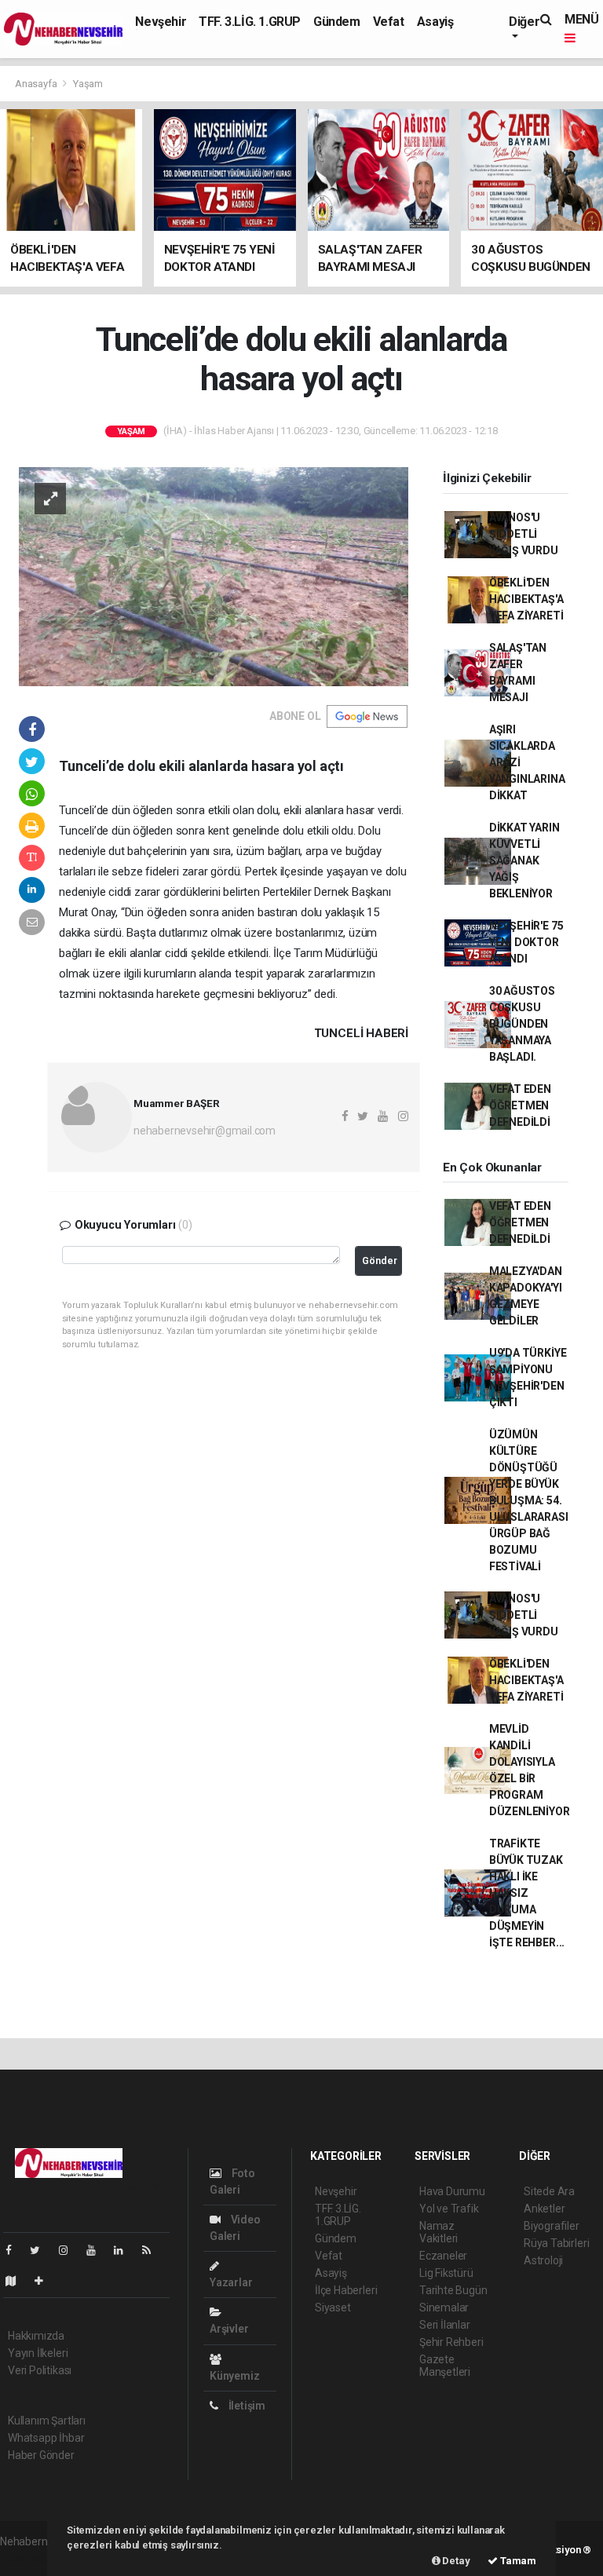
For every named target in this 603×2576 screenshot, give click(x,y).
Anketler (544, 2209)
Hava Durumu (452, 2191)
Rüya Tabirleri (556, 2243)
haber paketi (30, 2558)
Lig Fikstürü (446, 2273)
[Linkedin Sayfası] (125, 2250)
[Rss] (153, 2250)
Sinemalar (444, 2307)
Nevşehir (161, 22)
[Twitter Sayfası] (41, 2250)
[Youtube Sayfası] (97, 2250)
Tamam (517, 2561)
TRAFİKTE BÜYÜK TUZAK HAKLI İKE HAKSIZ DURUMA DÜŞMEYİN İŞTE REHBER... (527, 1893)
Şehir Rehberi (451, 2342)
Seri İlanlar (445, 2325)
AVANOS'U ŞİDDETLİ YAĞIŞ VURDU (524, 534)
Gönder (380, 1261)
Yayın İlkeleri (38, 2353)
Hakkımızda (36, 2336)
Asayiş (435, 22)
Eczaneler (443, 2256)
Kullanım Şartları (47, 2421)
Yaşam (88, 84)
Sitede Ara (549, 2191)
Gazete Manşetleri (445, 2366)
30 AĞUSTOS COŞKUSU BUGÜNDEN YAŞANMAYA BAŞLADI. (522, 1024)
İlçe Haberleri (346, 2290)
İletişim (246, 2406)
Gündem (337, 22)
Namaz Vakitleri (439, 2232)
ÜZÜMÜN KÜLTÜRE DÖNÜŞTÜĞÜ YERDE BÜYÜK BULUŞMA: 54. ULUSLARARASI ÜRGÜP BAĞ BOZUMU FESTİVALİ (529, 1500)
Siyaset (333, 2307)
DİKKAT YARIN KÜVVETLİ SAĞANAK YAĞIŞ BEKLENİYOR (524, 860)
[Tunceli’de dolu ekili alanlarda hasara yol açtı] (214, 575)
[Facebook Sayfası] (15, 2250)
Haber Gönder (41, 2455)
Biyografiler (552, 2226)
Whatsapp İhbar (46, 2438)
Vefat (389, 22)
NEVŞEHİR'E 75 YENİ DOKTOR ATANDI (526, 942)
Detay (455, 2561)
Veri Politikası (40, 2370)
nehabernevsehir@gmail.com (205, 1131)
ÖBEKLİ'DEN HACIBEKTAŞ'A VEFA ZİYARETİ (526, 599)
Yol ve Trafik (449, 2209)
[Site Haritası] (17, 2281)
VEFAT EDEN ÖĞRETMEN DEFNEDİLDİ (520, 1105)
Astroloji (543, 2260)
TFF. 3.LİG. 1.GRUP (250, 22)
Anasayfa (37, 84)
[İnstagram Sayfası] (70, 2250)
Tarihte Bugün (453, 2290)
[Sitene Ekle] (45, 2281)
